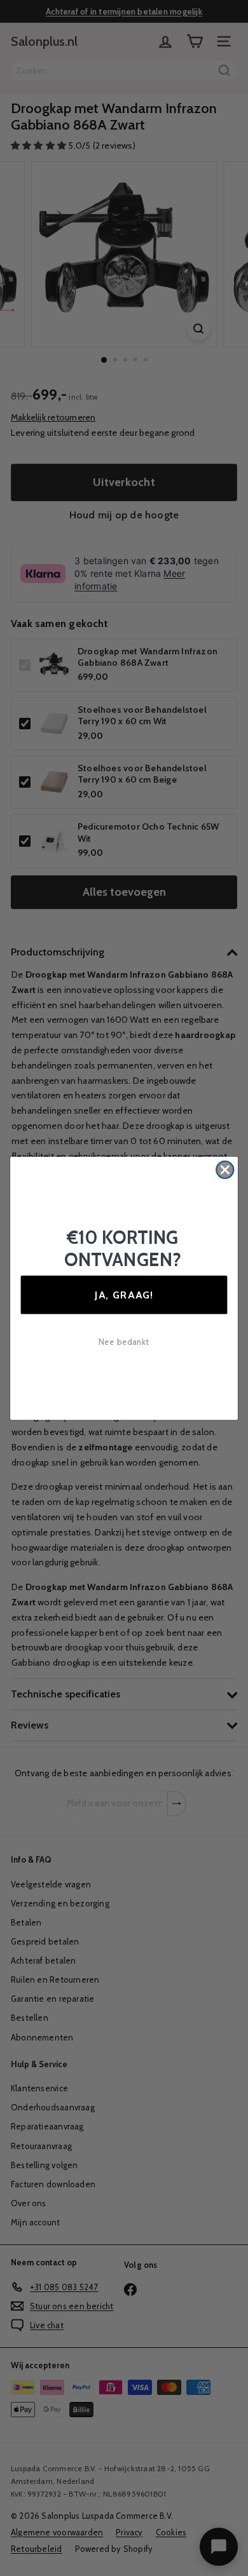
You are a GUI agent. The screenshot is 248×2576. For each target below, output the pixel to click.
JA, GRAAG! (124, 1294)
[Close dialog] (225, 1170)
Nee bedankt (124, 1342)
